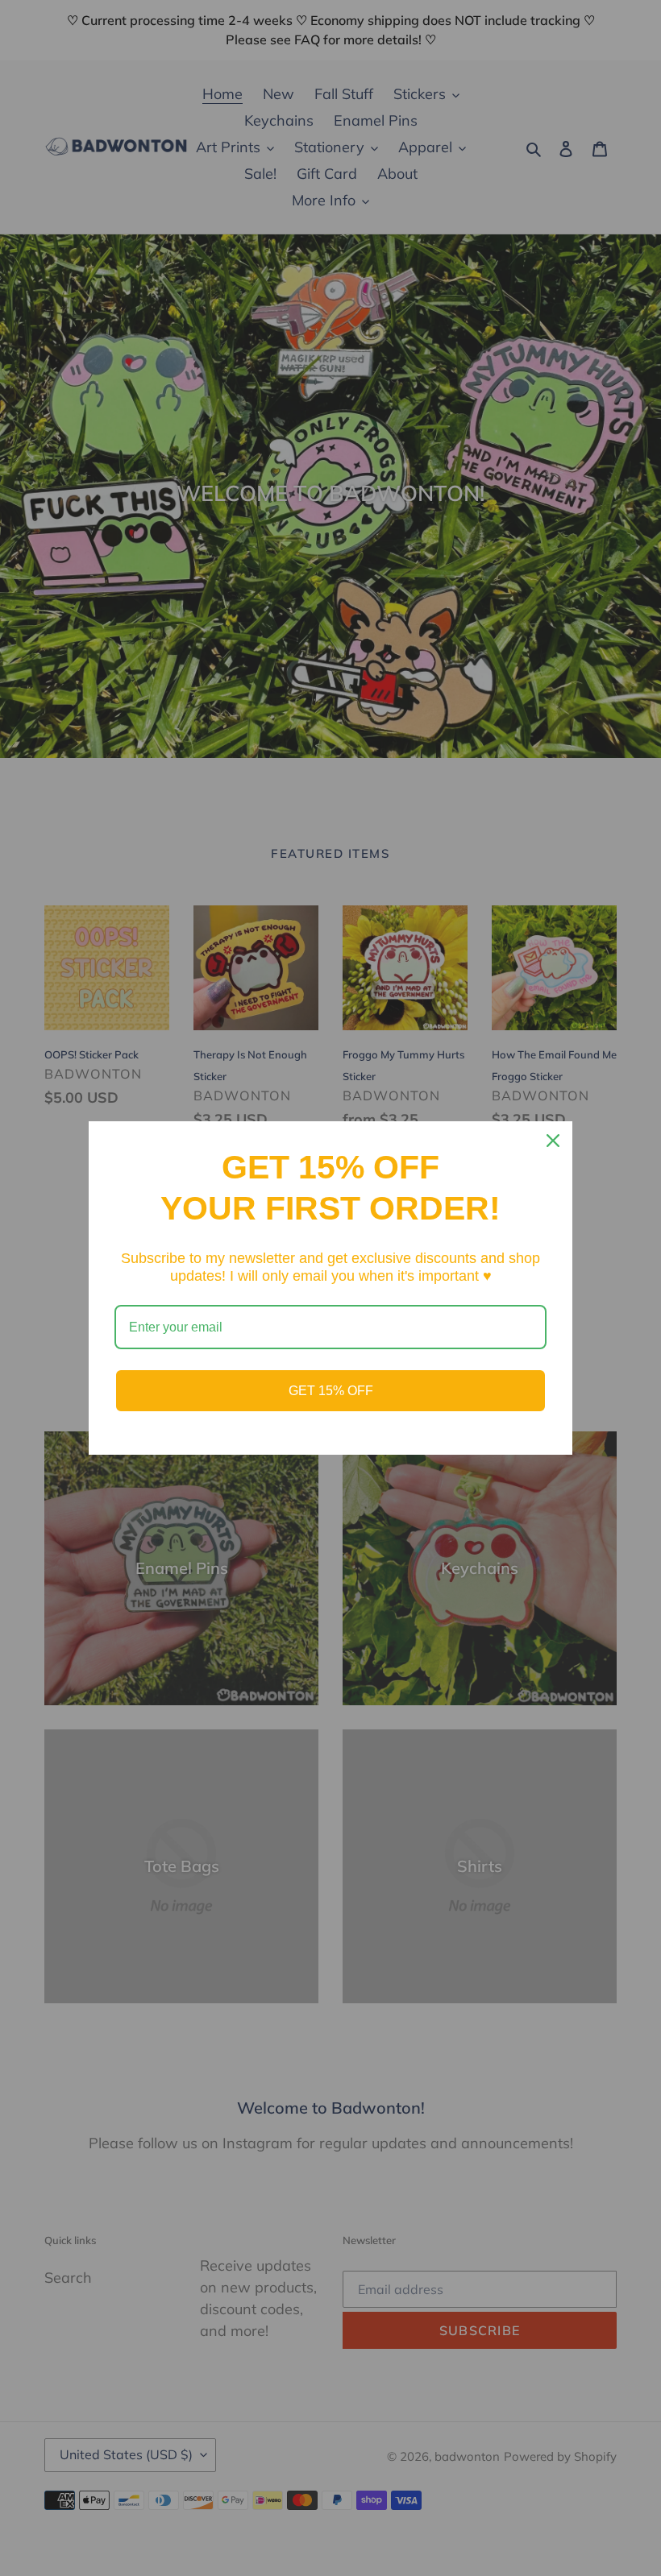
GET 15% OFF (331, 1391)
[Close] (553, 1141)
